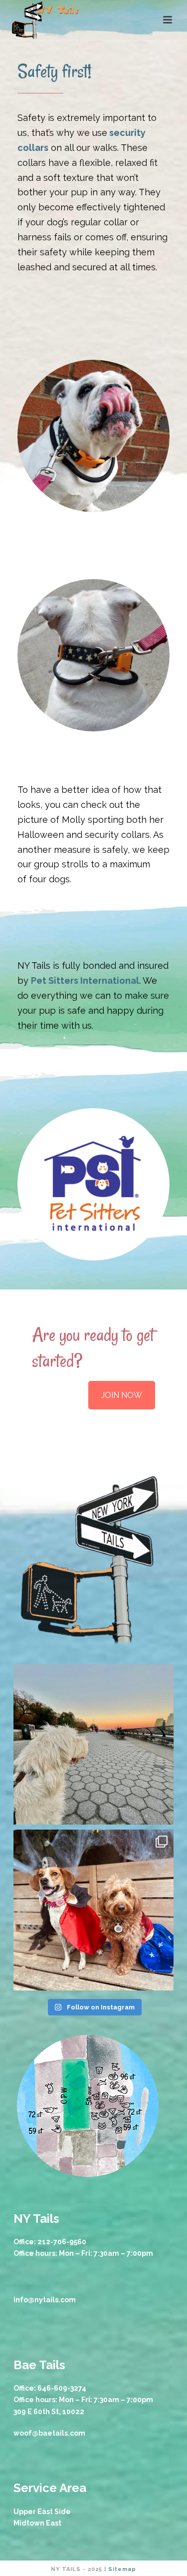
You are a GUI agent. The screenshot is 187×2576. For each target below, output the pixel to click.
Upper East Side (42, 2512)
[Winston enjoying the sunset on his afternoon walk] (94, 1745)
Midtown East (37, 2523)
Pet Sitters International (85, 980)
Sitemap (122, 2569)
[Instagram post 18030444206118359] (94, 1910)
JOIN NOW (122, 1395)
